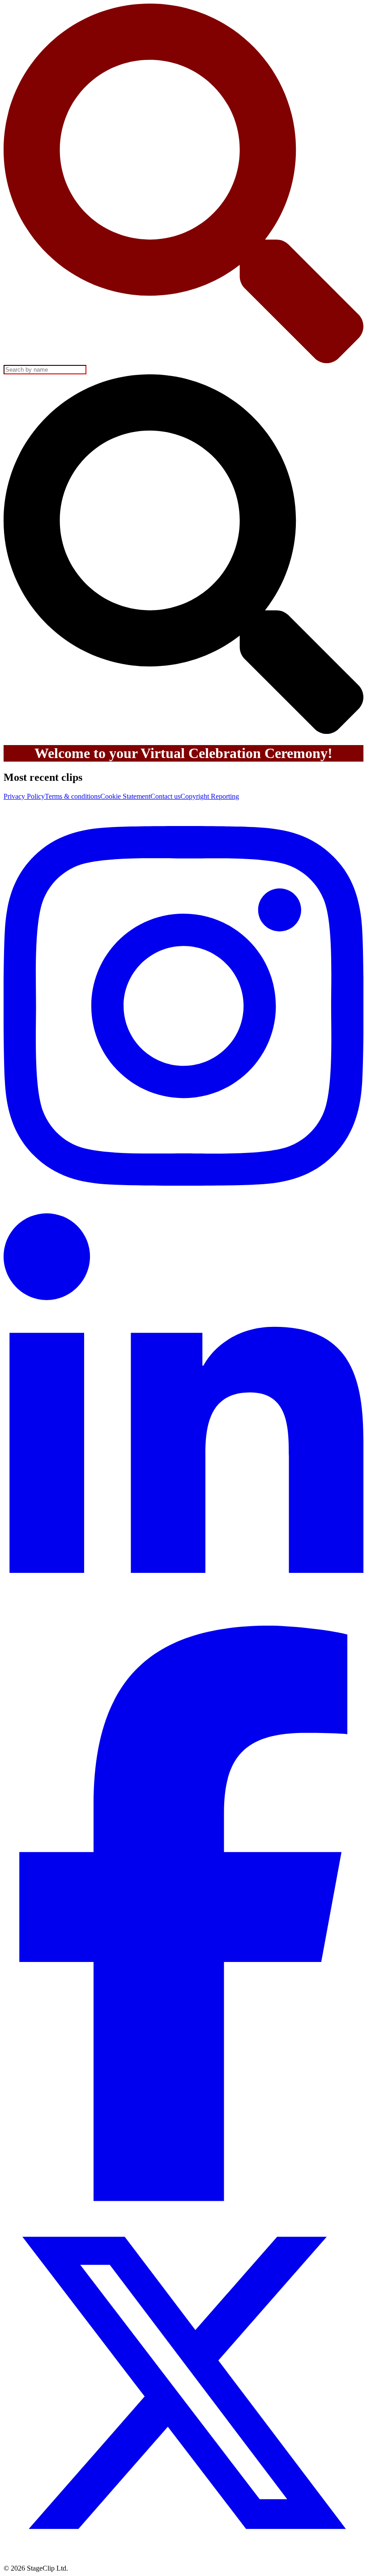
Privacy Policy (24, 796)
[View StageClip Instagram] (183, 1209)
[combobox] (183, 189)
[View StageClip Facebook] (183, 2199)
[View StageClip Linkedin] (183, 1621)
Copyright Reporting (210, 796)
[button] (183, 555)
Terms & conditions (73, 796)
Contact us (165, 796)
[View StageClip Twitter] (183, 2560)
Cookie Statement (125, 796)
